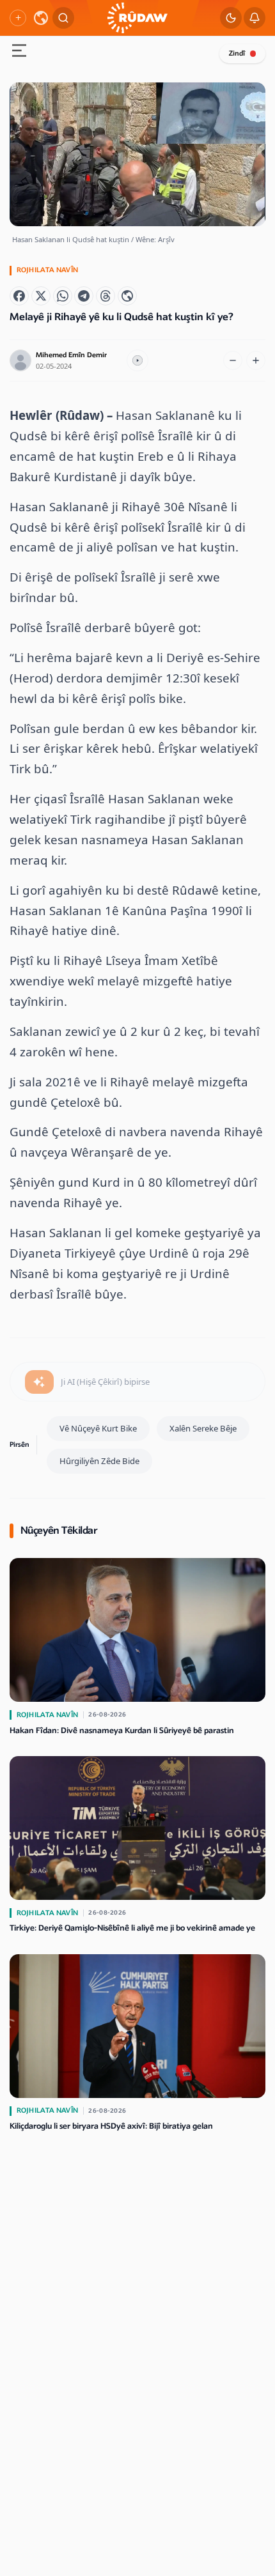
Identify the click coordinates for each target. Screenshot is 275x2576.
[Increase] (256, 360)
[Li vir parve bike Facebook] (19, 296)
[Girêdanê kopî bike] (127, 296)
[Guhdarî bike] (137, 360)
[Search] (63, 18)
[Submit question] (39, 1382)
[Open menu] (19, 52)
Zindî (237, 53)
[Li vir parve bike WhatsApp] (63, 296)
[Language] (41, 18)
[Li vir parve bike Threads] (106, 296)
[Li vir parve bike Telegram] (84, 296)
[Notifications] (255, 18)
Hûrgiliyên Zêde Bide (99, 1461)
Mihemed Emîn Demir (71, 355)
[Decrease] (233, 360)
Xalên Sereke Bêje (203, 1428)
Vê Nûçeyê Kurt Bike (98, 1428)
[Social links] (18, 18)
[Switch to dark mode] (231, 18)
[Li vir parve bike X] (41, 296)
